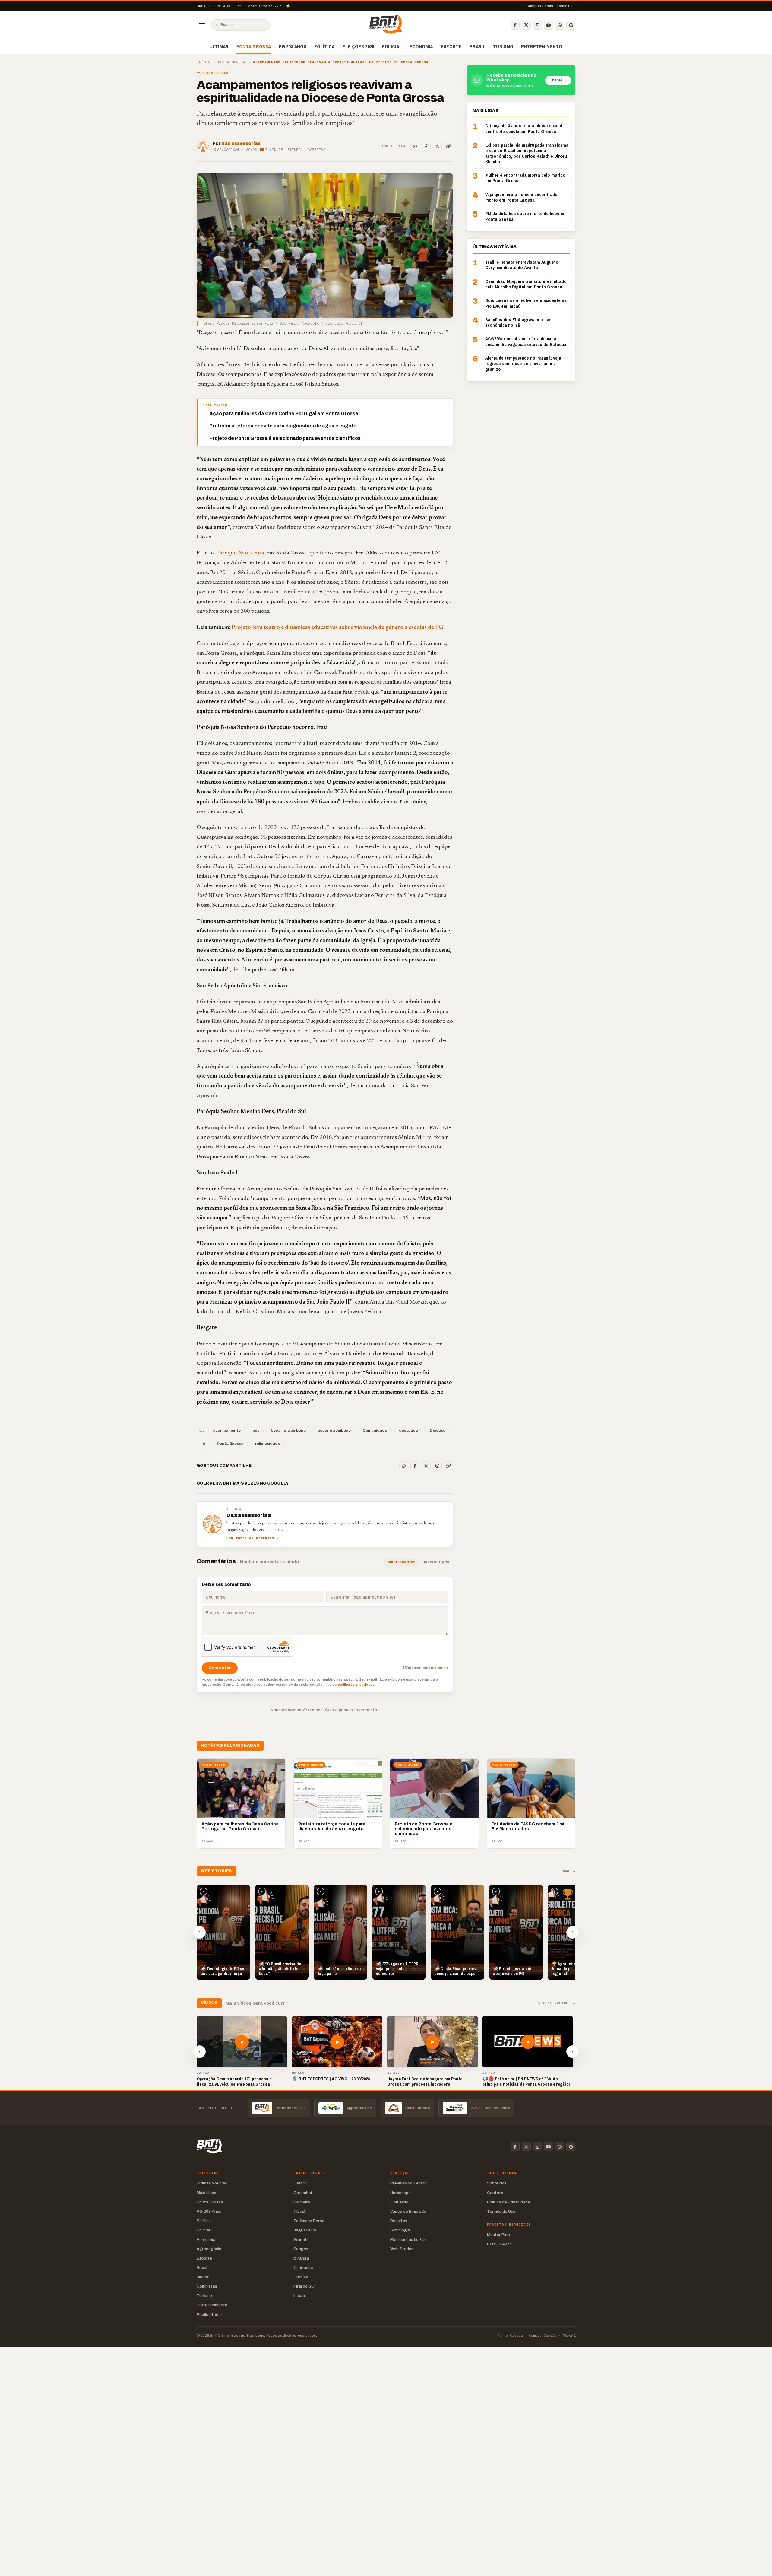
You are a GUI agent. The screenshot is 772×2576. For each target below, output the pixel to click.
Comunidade (375, 1431)
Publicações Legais (408, 2239)
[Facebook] (515, 25)
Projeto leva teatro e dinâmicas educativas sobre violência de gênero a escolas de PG (337, 628)
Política (324, 46)
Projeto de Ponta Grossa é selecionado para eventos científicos (285, 438)
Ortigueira (303, 2268)
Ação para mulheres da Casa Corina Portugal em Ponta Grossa (284, 413)
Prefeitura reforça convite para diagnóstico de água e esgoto (283, 426)
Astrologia (400, 2230)
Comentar (316, 150)
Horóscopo (400, 2193)
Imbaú (299, 2296)
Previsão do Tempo (408, 2183)
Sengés (301, 2249)
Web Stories (402, 2249)
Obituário (399, 2202)
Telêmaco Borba (309, 2221)
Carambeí (303, 2193)
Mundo (203, 2277)
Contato (495, 2193)
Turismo (503, 46)
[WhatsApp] (560, 25)
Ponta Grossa (254, 46)
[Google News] (571, 25)
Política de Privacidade (509, 2202)
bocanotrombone (334, 1431)
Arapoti (301, 2239)
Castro (300, 2183)
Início (203, 62)
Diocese (438, 1431)
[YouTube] (549, 25)
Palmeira (302, 2202)
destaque (408, 1431)
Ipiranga (301, 2258)
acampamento (227, 1431)
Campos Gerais (540, 6)
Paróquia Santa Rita (240, 553)
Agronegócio (209, 2249)
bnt (256, 1431)
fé (203, 1444)
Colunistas (207, 2286)
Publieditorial (209, 2315)
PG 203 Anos (293, 46)
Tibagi (300, 2211)
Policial (392, 46)
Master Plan (498, 2235)
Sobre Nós (497, 2183)
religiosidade (268, 1444)
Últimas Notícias (212, 2183)
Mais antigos (437, 1562)
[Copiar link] (448, 146)
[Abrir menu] (202, 25)
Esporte (451, 46)
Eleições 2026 (358, 46)
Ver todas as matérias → (253, 1538)
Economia (421, 46)
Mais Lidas (206, 2193)
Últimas (219, 46)
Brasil (477, 46)
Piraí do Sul (304, 2286)
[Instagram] (537, 25)
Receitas (399, 2221)
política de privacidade (356, 1685)
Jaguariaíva (305, 2230)
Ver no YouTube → (557, 2003)
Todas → (567, 1871)
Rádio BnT (566, 6)
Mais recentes (402, 1562)
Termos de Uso (501, 2211)
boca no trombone (288, 1431)
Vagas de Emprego (408, 2211)
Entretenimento (542, 46)
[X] (526, 25)
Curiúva (301, 2277)
